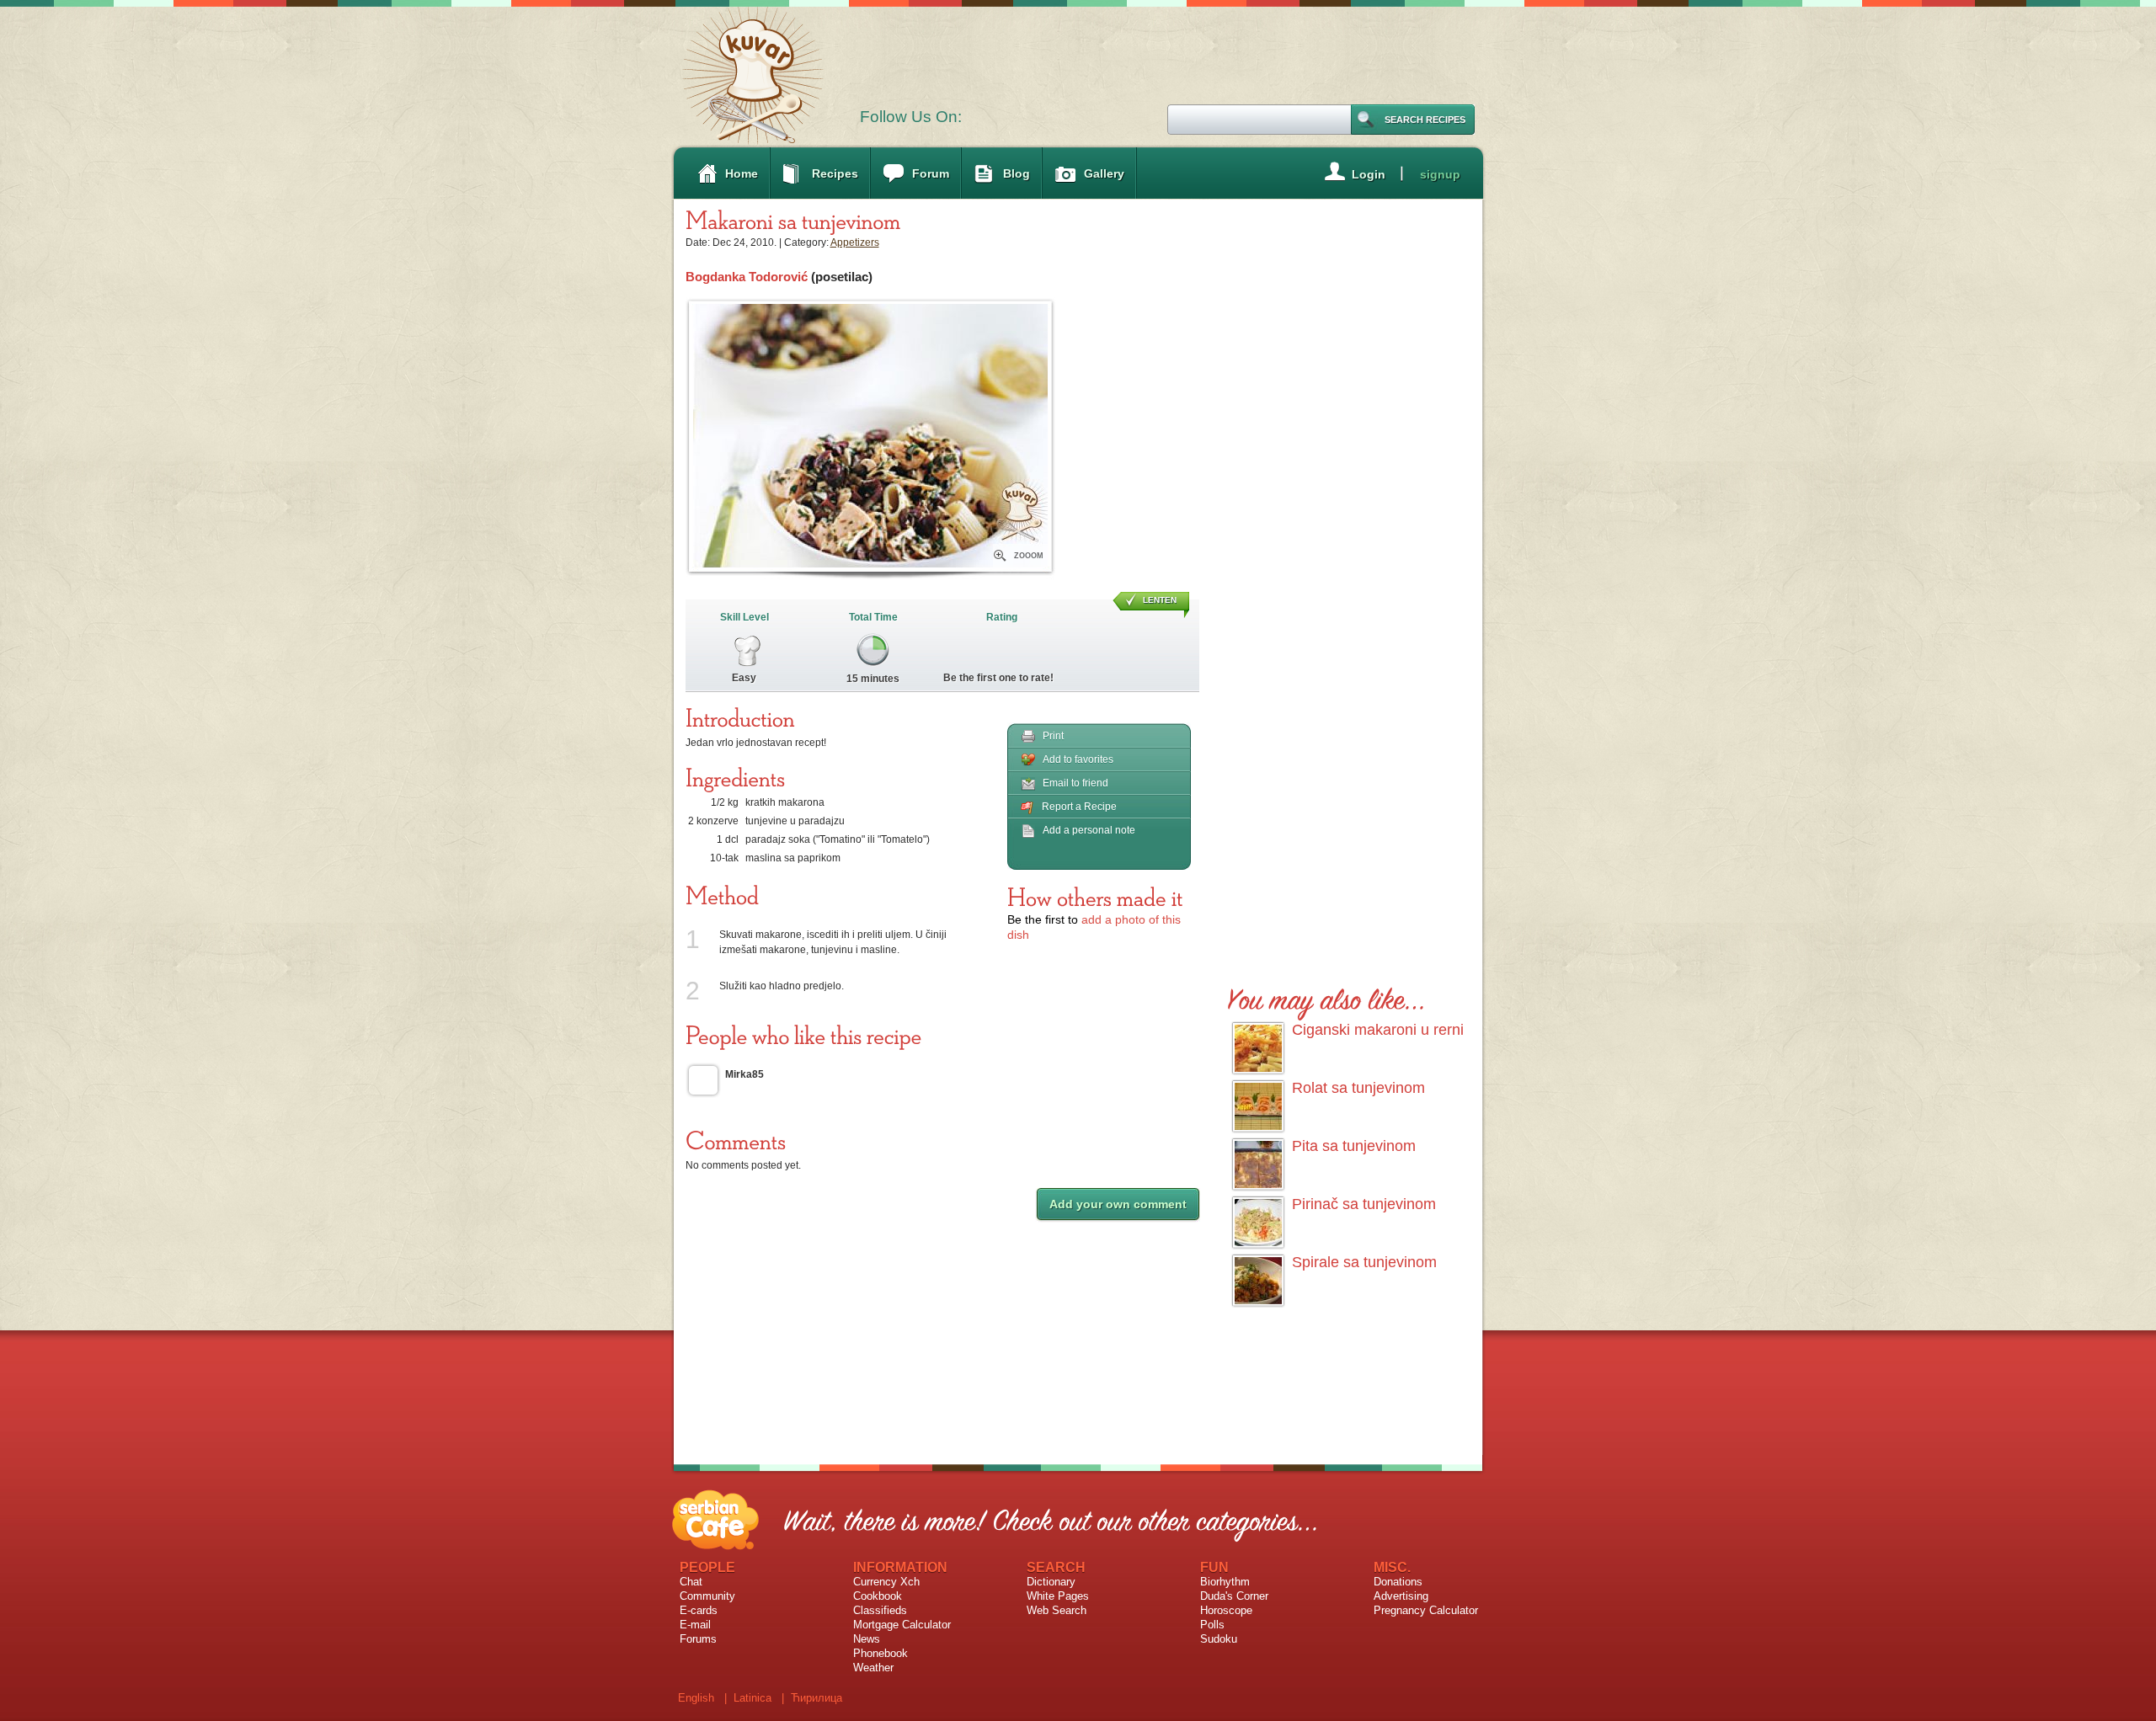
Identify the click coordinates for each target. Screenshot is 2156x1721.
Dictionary (1051, 1582)
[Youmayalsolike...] (1327, 996)
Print (1053, 736)
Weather (873, 1668)
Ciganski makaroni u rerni (1378, 1030)
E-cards (699, 1610)
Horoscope (1226, 1610)
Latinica (752, 1698)
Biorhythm (1225, 1582)
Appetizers (855, 242)
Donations (1398, 1582)
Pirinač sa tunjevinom (1364, 1204)
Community (707, 1596)
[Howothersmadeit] (1095, 897)
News (867, 1639)
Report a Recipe (1079, 807)
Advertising (1401, 1596)
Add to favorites (1078, 759)
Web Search (1057, 1610)
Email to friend (1075, 783)
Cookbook (878, 1596)
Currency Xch (886, 1582)
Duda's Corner (1234, 1596)
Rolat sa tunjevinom (1358, 1088)
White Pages (1058, 1596)
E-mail (695, 1625)
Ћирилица (817, 1698)
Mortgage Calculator (902, 1625)
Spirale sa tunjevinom (1364, 1262)
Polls (1212, 1625)
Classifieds (880, 1610)
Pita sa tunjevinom (1354, 1146)
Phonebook (881, 1653)
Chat (691, 1582)
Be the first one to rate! (998, 678)
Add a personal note (1089, 830)
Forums (698, 1639)
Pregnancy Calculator (1426, 1610)
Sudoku (1219, 1639)
